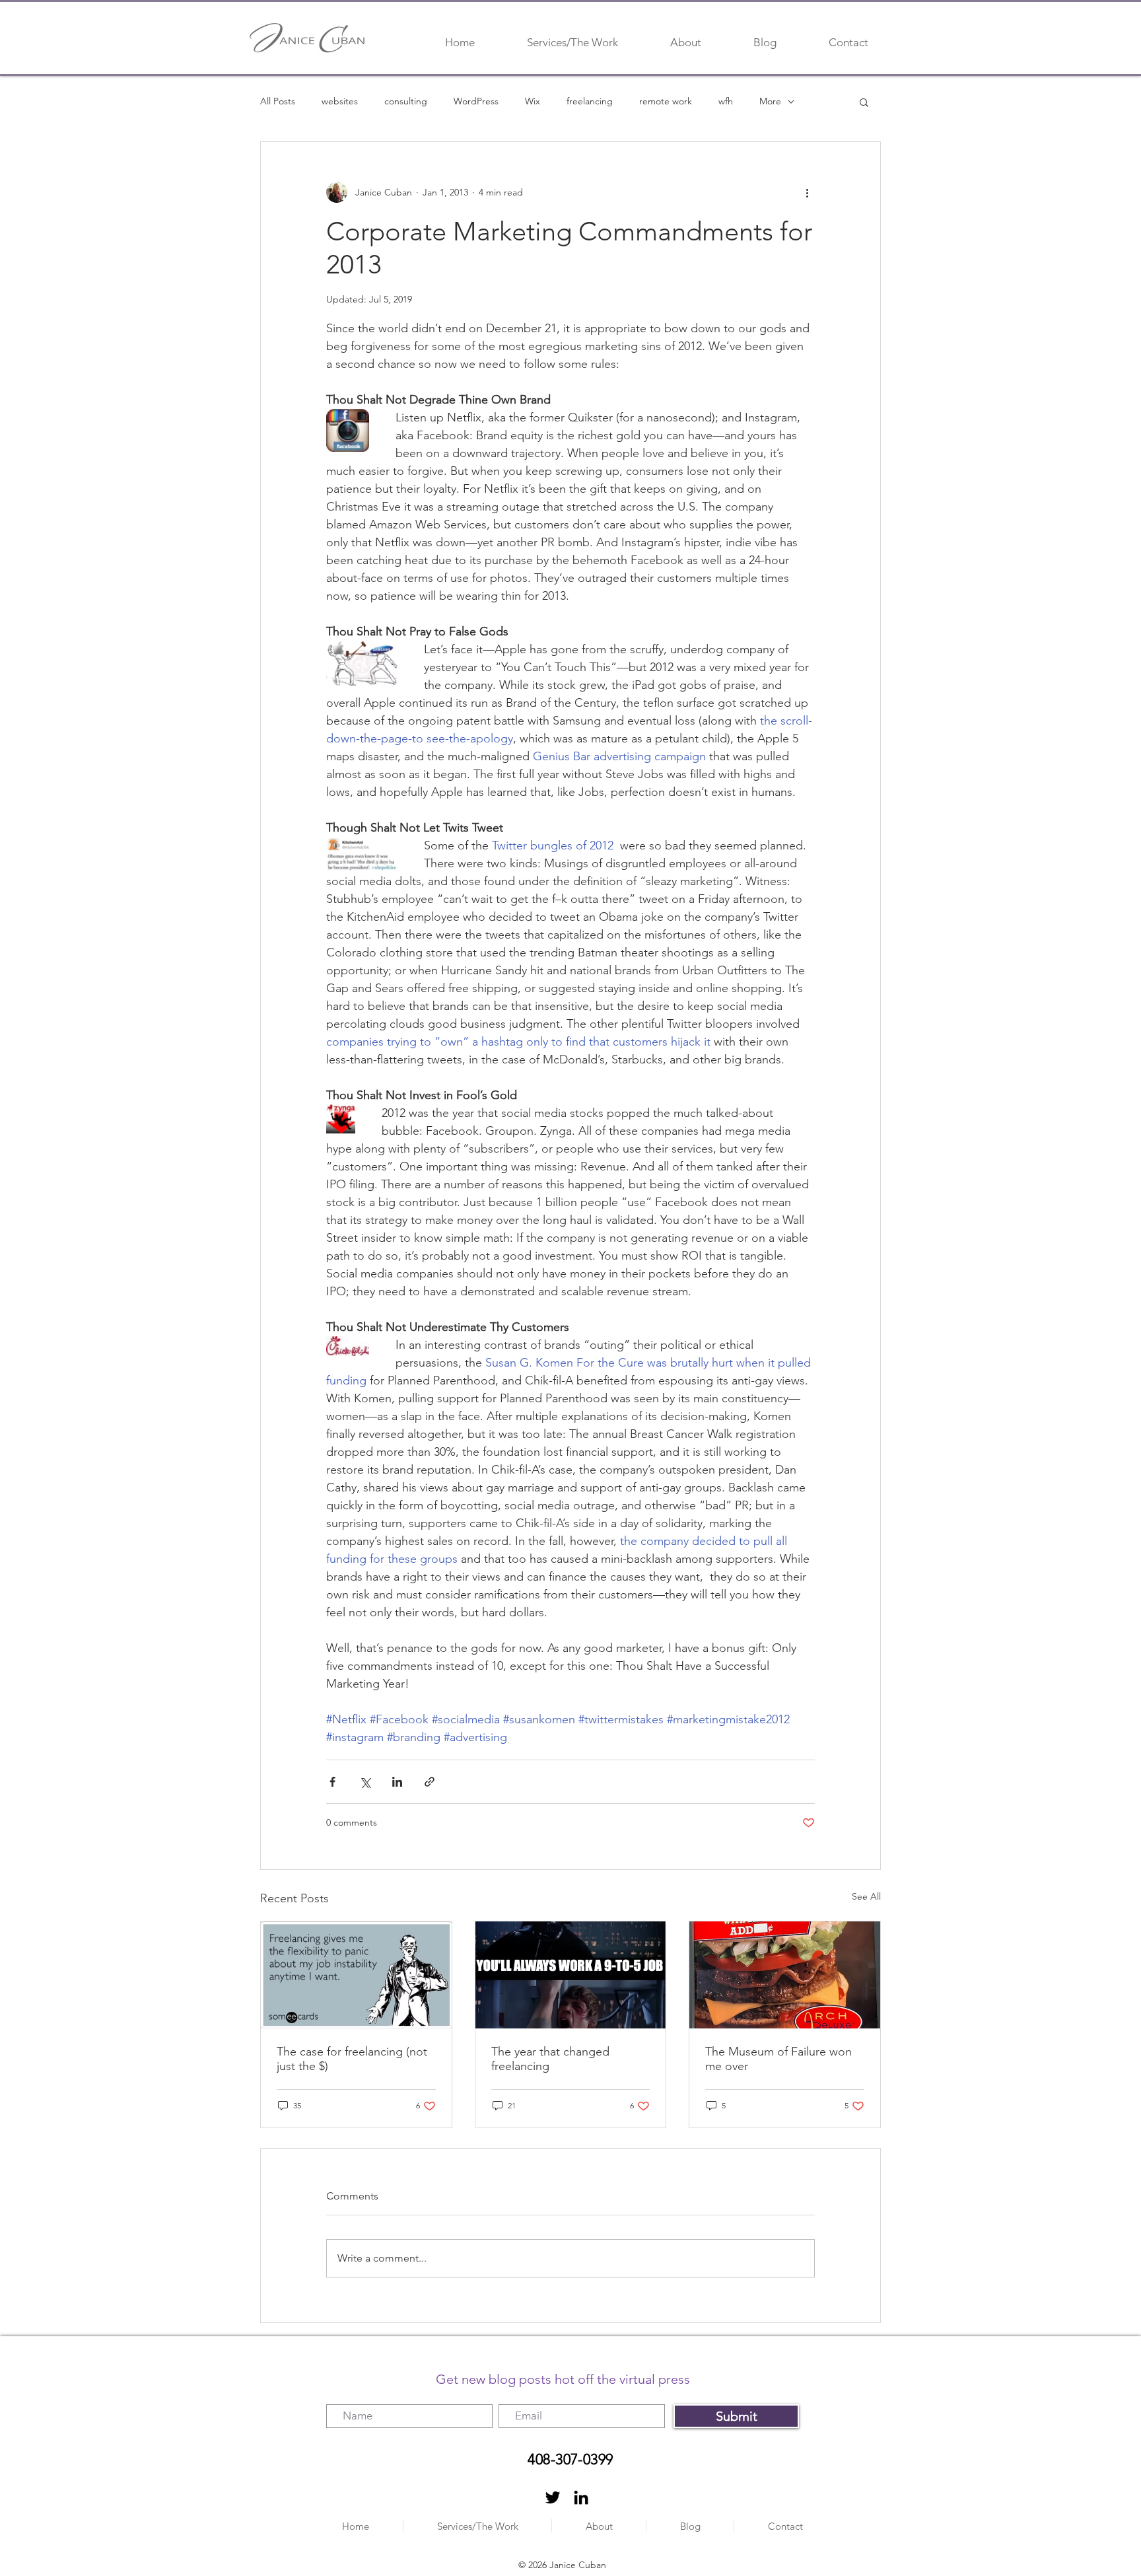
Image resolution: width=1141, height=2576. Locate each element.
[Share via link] (430, 1782)
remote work (666, 101)
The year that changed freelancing (550, 2059)
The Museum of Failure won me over (778, 2059)
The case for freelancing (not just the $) (352, 2059)
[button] (864, 102)
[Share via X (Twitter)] (365, 1782)
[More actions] (807, 192)
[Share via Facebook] (332, 1782)
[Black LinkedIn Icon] (581, 2497)
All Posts (278, 101)
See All (866, 1896)
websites (340, 101)
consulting (406, 101)
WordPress (476, 101)
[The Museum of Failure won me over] (785, 1975)
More (770, 101)
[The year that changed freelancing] (571, 1975)
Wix (533, 101)
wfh (726, 101)
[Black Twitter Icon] (553, 2497)
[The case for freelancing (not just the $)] (356, 1975)
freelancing (590, 101)
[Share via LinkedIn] (397, 1782)
